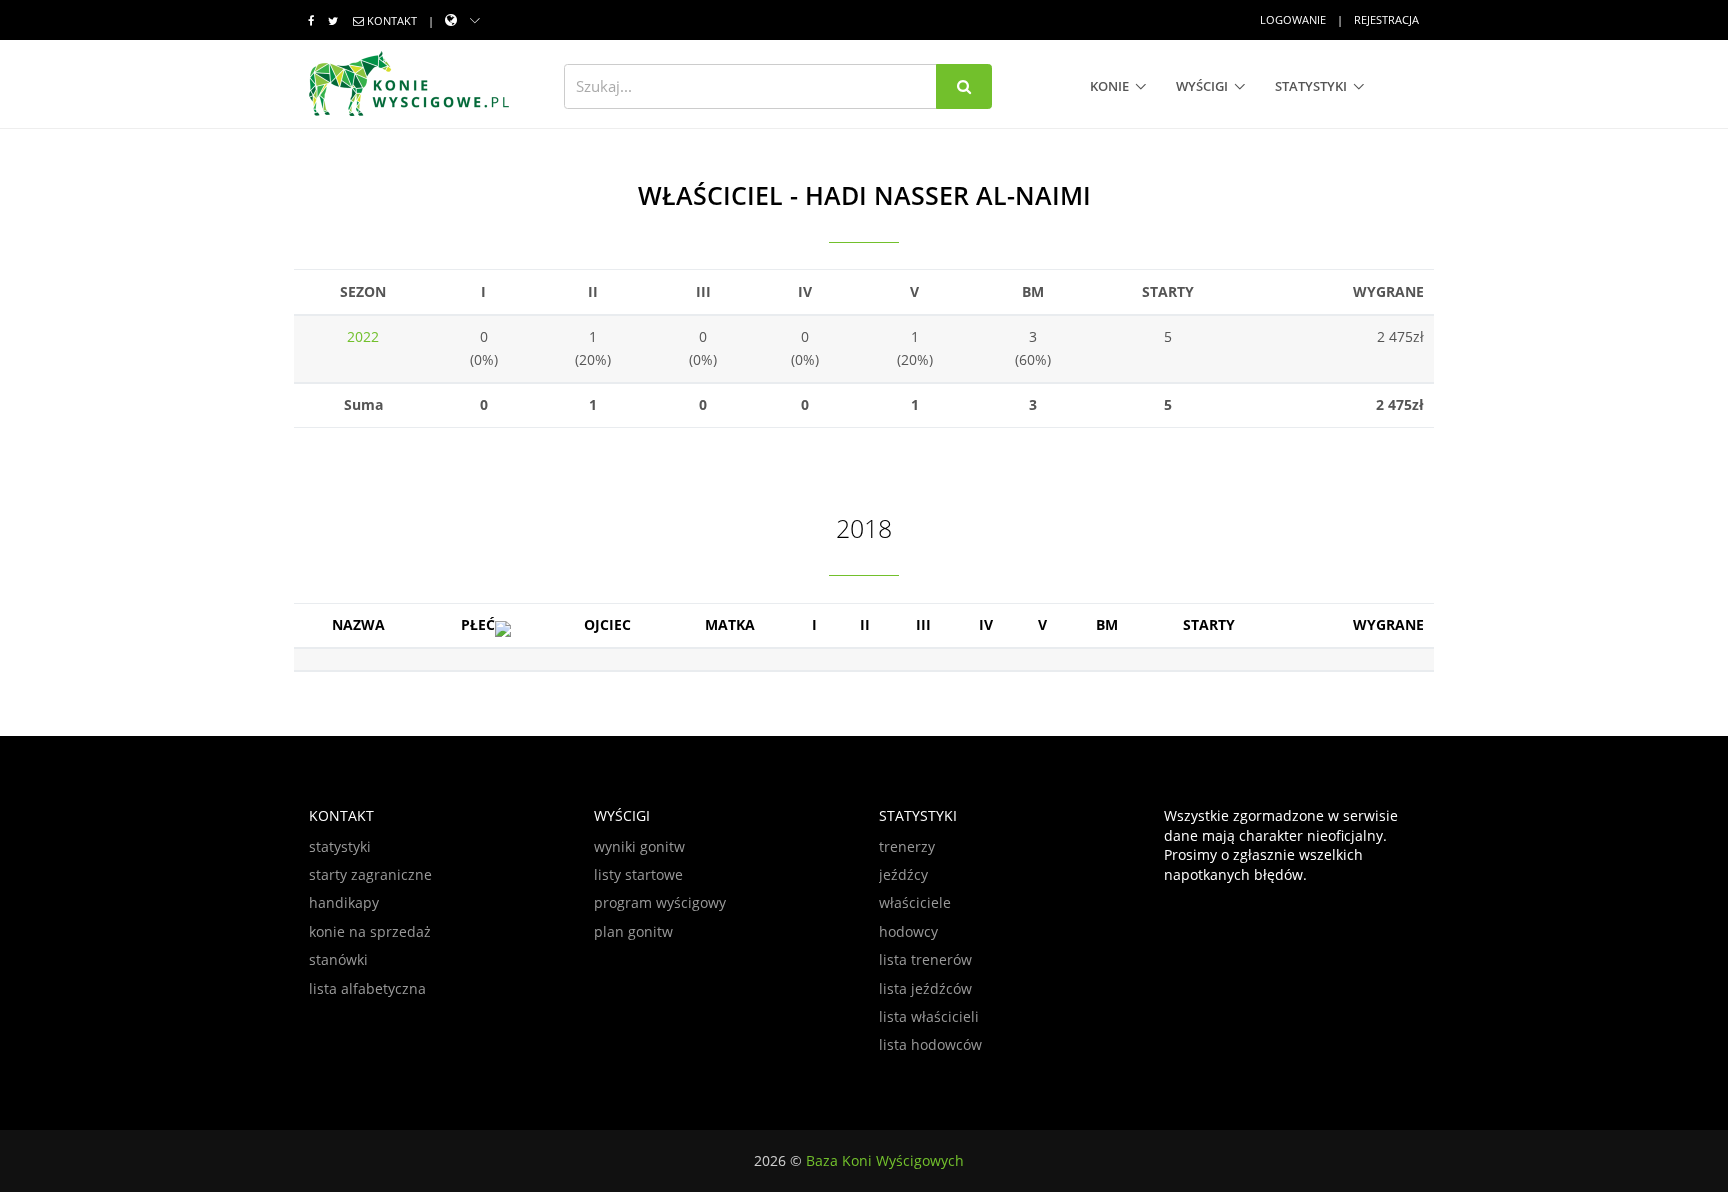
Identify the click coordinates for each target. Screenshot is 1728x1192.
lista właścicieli (929, 1016)
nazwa (358, 624)
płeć (478, 624)
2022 (363, 336)
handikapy (344, 902)
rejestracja (1386, 19)
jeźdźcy (903, 874)
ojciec (607, 624)
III (923, 624)
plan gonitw (633, 931)
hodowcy (908, 931)
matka (730, 624)
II (865, 624)
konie (1109, 86)
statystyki (1311, 86)
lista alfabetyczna (367, 988)
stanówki (338, 959)
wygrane (1388, 624)
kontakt (392, 20)
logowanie (1293, 19)
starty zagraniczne (370, 874)
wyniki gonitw (639, 846)
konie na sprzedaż (370, 931)
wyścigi (1202, 86)
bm (1107, 624)
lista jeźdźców (925, 988)
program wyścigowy (660, 902)
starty (1209, 624)
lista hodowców (930, 1044)
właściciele (915, 902)
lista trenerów (925, 959)
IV (986, 624)
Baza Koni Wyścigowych (885, 1160)
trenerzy (907, 846)
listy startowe (638, 874)
